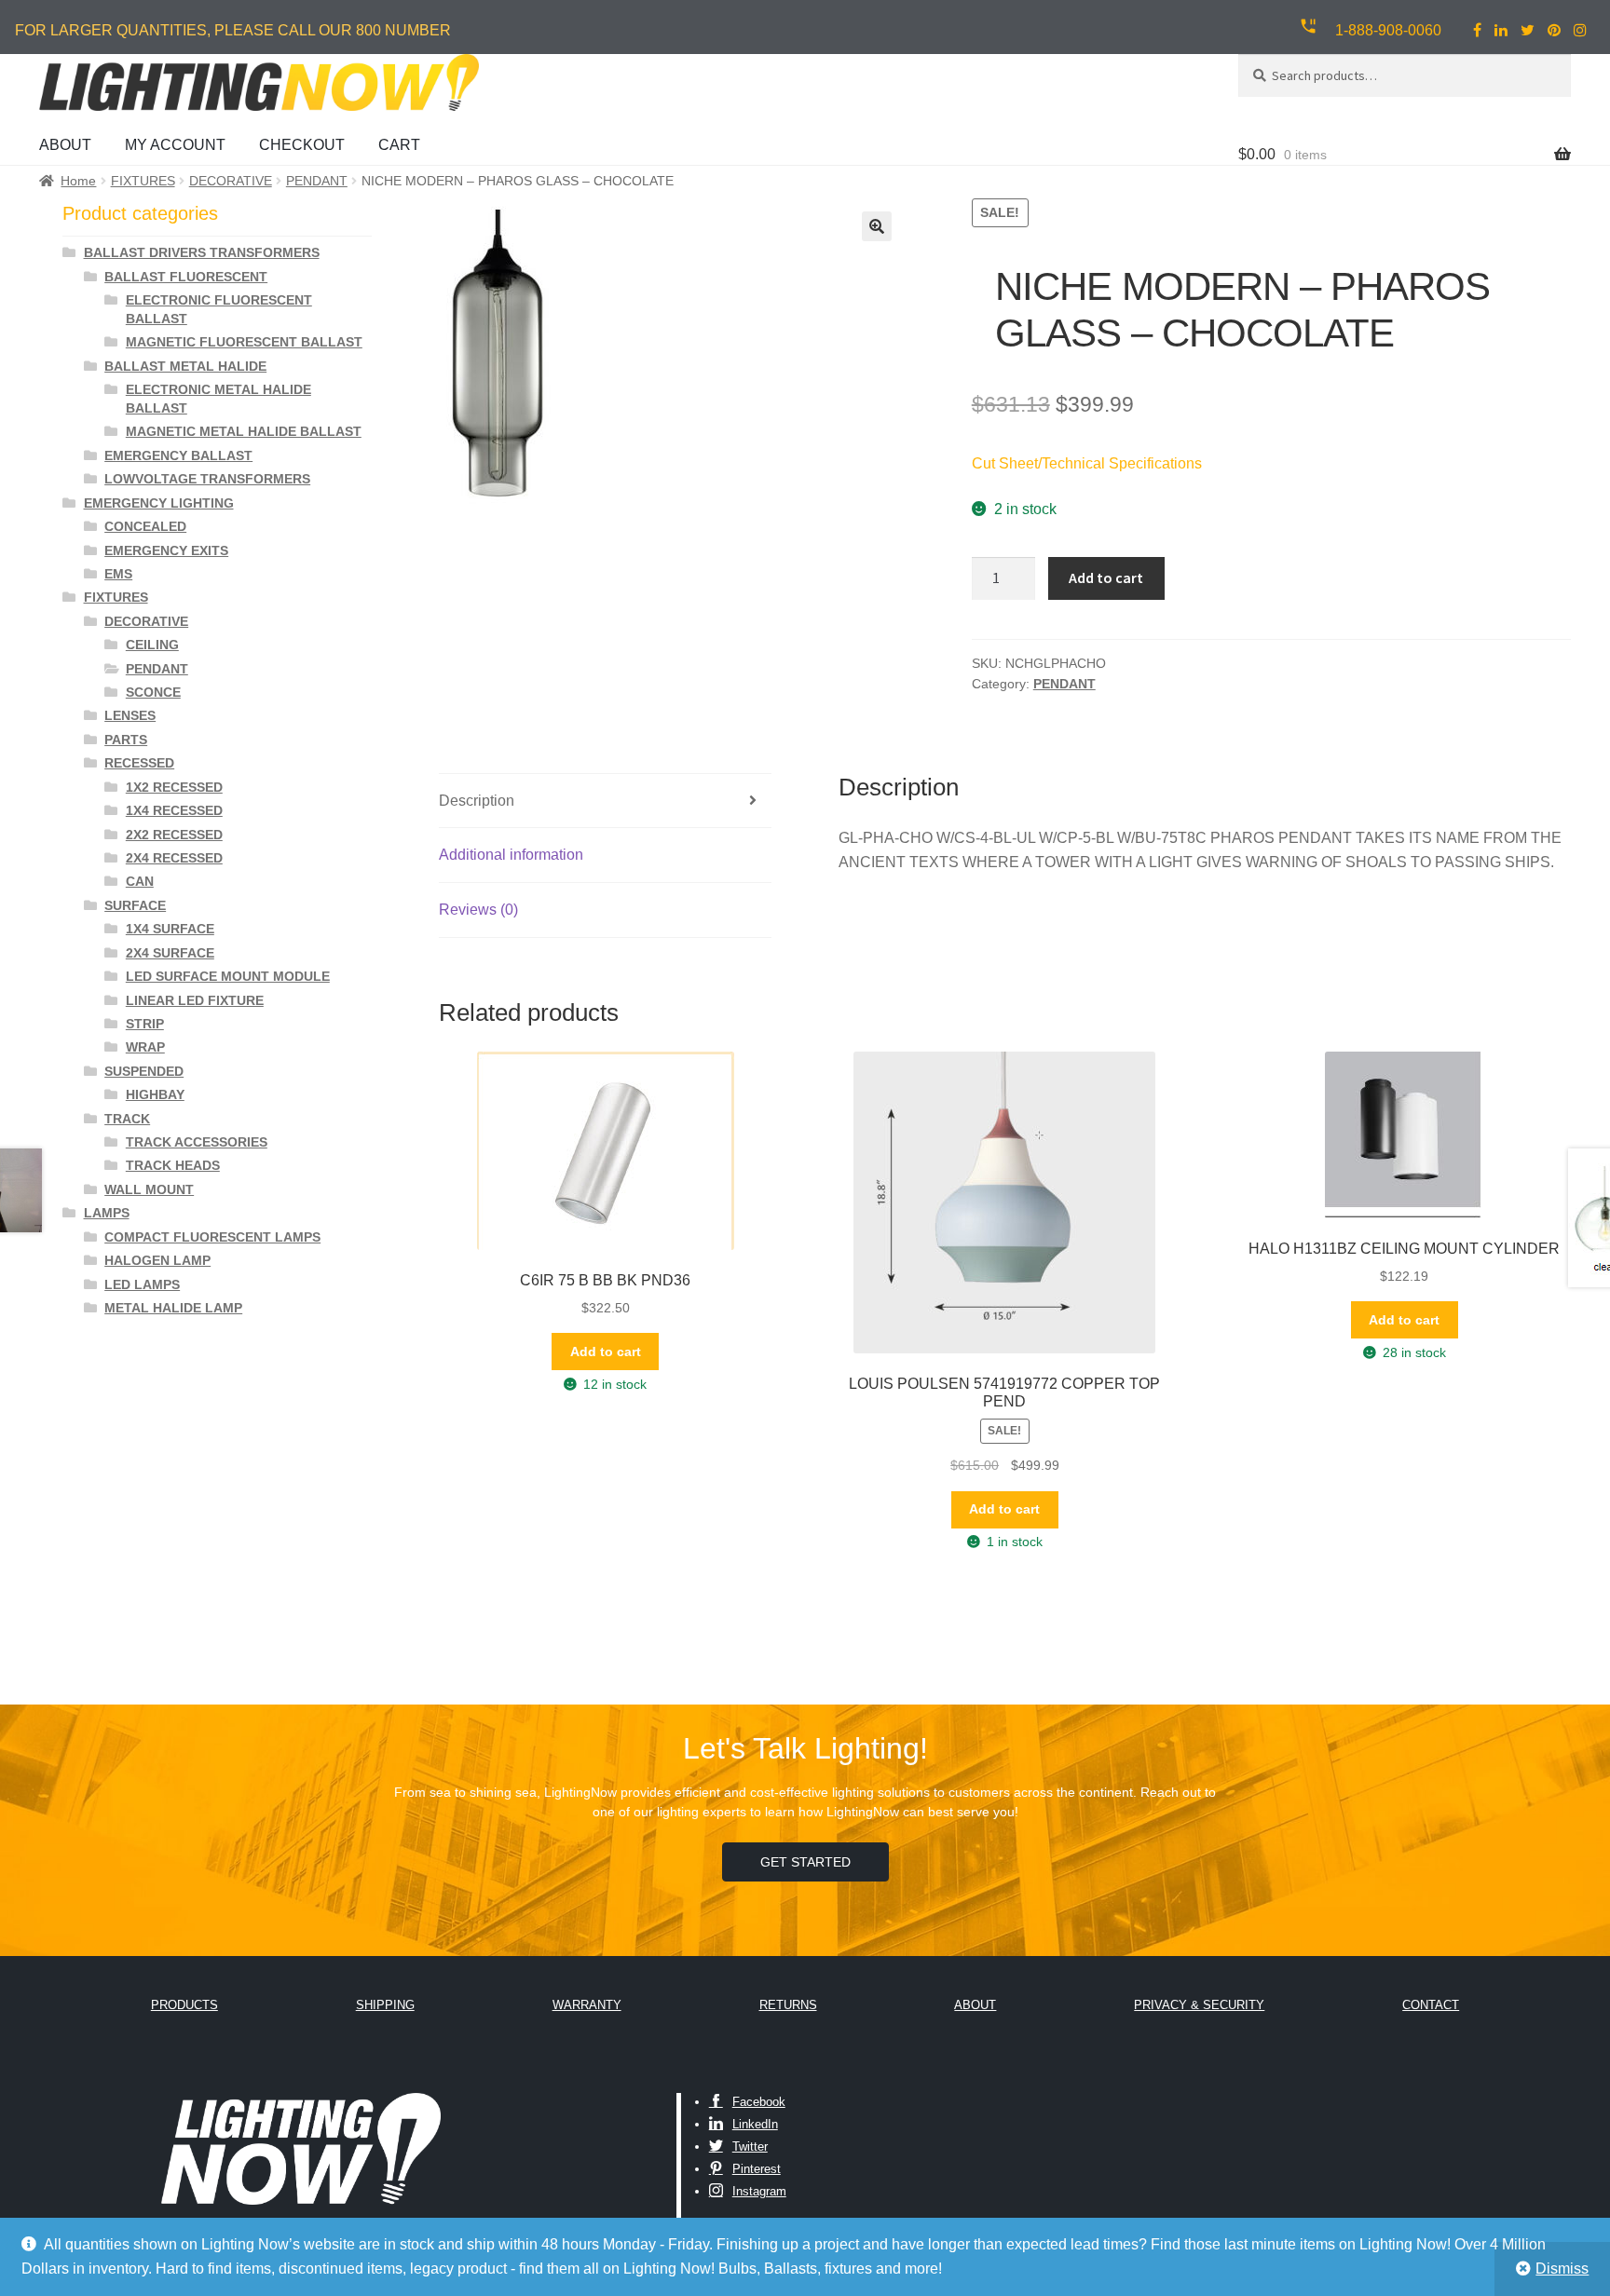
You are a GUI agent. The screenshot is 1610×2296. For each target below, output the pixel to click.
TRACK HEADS (173, 1165)
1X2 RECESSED (174, 787)
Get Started (805, 1862)
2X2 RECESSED (174, 835)
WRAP (145, 1047)
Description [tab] (477, 801)
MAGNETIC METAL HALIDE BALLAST (244, 431)
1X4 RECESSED (174, 810)
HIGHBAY (155, 1094)
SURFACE (135, 905)
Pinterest (757, 2169)
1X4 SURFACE (170, 929)
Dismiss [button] (1562, 2269)
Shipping (385, 2005)
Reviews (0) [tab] (478, 910)
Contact (1431, 2005)
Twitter (750, 2147)
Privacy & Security (1199, 2005)
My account (175, 145)
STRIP (145, 1024)
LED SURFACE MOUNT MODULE (228, 976)
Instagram (759, 2191)
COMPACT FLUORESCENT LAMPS (212, 1237)
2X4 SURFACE (170, 953)
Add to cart (1106, 577)
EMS (118, 574)
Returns (788, 2005)
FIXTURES (143, 181)
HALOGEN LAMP (157, 1260)
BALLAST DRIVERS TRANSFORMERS (202, 252)
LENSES (130, 715)
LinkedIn (755, 2124)
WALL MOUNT (149, 1189)
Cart (399, 145)
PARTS (126, 740)
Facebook (759, 2102)
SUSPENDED (144, 1071)
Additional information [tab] (511, 855)
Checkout (302, 145)
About (65, 145)
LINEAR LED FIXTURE (195, 1000)
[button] (877, 226)
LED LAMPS (142, 1284)
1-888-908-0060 (1388, 30)
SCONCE (153, 692)
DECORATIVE (231, 181)
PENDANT (317, 181)
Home (78, 181)
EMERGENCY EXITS (166, 550)
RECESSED (139, 763)
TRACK (127, 1119)
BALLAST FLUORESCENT (186, 277)
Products (184, 2005)
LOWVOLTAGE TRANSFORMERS (207, 479)
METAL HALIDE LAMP (173, 1308)
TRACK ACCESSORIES (197, 1142)
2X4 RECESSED (174, 858)
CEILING (152, 645)
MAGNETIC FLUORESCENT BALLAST (244, 342)
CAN (140, 881)
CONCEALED (145, 526)
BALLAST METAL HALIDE (185, 366)
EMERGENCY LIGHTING (159, 503)
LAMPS (107, 1213)
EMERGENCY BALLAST (178, 455)
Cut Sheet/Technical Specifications (1087, 463)
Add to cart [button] (606, 1352)
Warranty (587, 2005)
